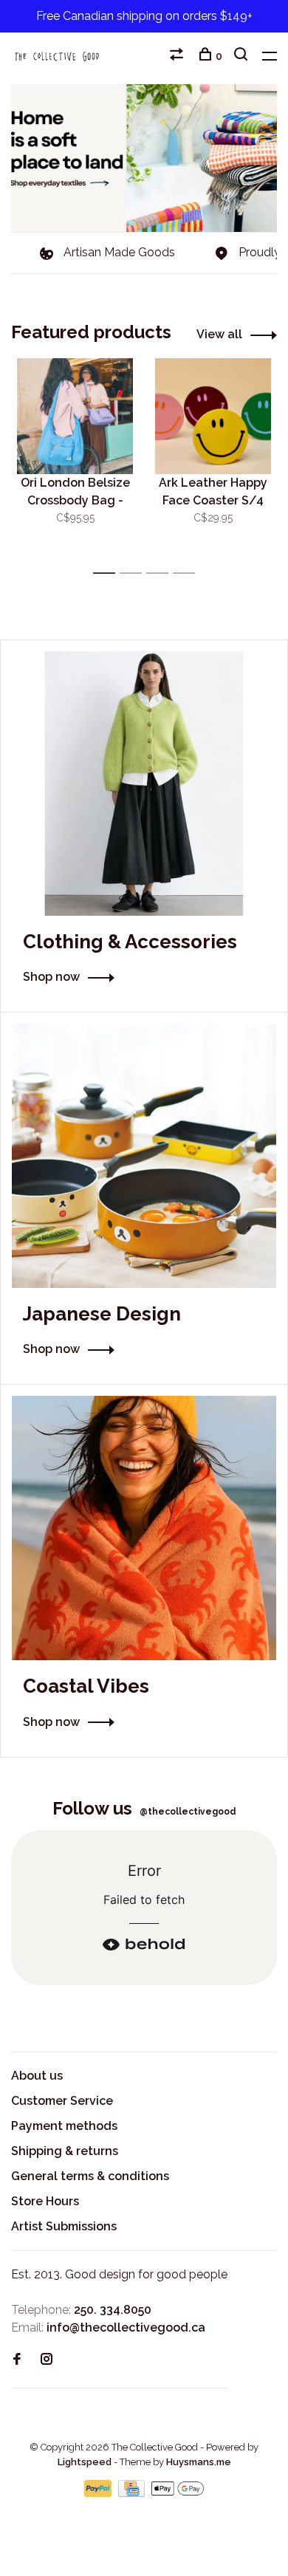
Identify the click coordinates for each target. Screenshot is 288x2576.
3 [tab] (161, 573)
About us (37, 2076)
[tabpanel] (75, 459)
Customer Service (62, 2101)
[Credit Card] (133, 2493)
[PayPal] (99, 2493)
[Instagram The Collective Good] (47, 2360)
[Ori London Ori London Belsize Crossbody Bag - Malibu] (75, 416)
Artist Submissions (64, 2226)
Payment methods (64, 2126)
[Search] (243, 56)
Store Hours (45, 2201)
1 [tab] (108, 573)
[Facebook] (17, 2360)
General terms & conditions (90, 2176)
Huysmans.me (199, 2462)
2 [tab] (135, 573)
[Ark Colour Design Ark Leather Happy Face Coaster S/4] (213, 416)
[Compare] (178, 56)
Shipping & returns (65, 2151)
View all (219, 334)
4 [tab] (188, 573)
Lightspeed (85, 2462)
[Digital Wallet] (177, 2493)
